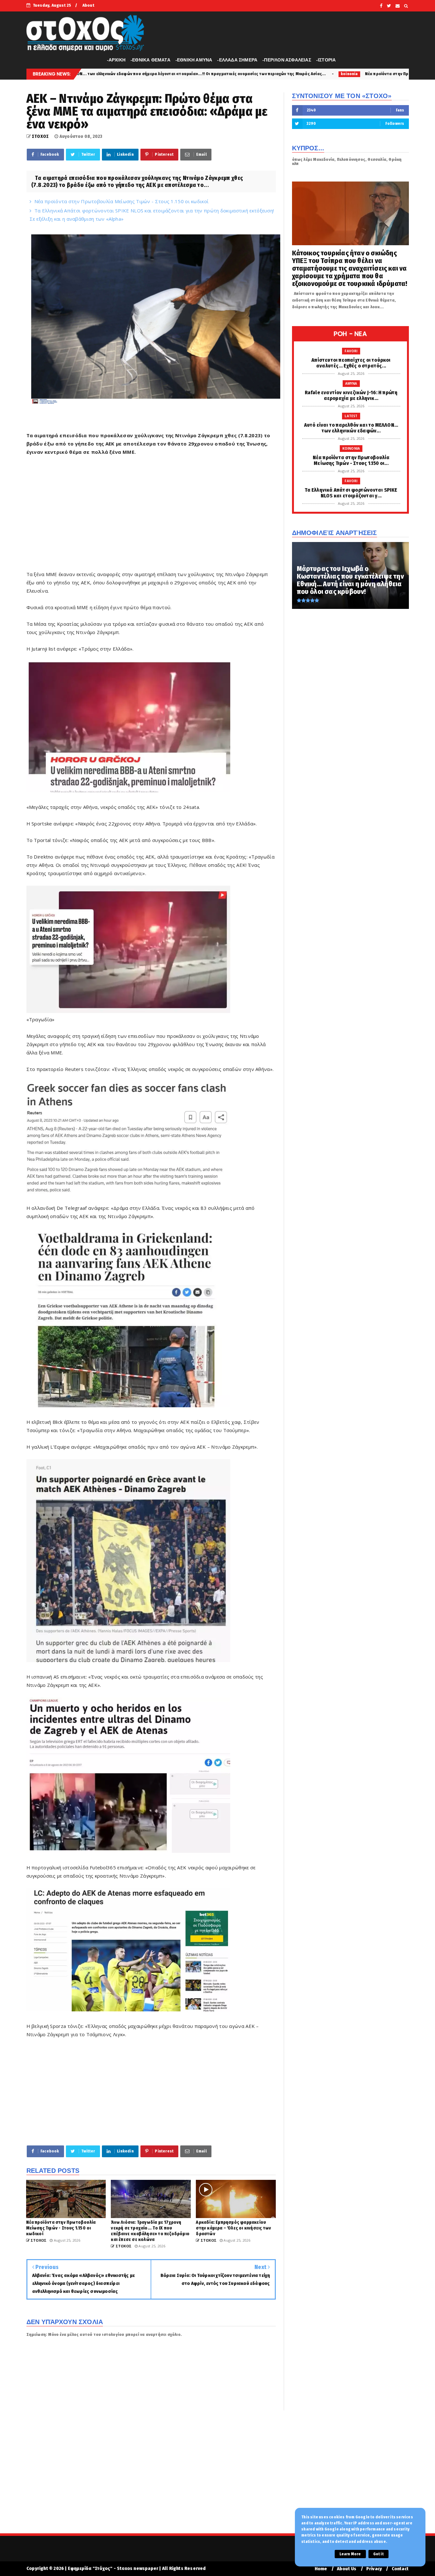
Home (321, 2569)
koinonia (134, 74)
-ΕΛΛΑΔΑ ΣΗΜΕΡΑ (237, 60)
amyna (351, 383)
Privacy (374, 2569)
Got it (378, 2554)
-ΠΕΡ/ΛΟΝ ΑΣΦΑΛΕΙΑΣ (287, 60)
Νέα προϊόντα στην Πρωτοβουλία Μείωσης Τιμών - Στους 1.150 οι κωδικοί (222, 74)
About (88, 5)
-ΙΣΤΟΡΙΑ (326, 60)
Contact (400, 2569)
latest (351, 416)
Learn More (350, 2554)
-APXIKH (116, 60)
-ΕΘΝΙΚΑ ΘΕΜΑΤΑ (150, 60)
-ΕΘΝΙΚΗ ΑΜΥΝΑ (194, 60)
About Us (347, 2569)
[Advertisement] (151, 517)
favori (315, 74)
